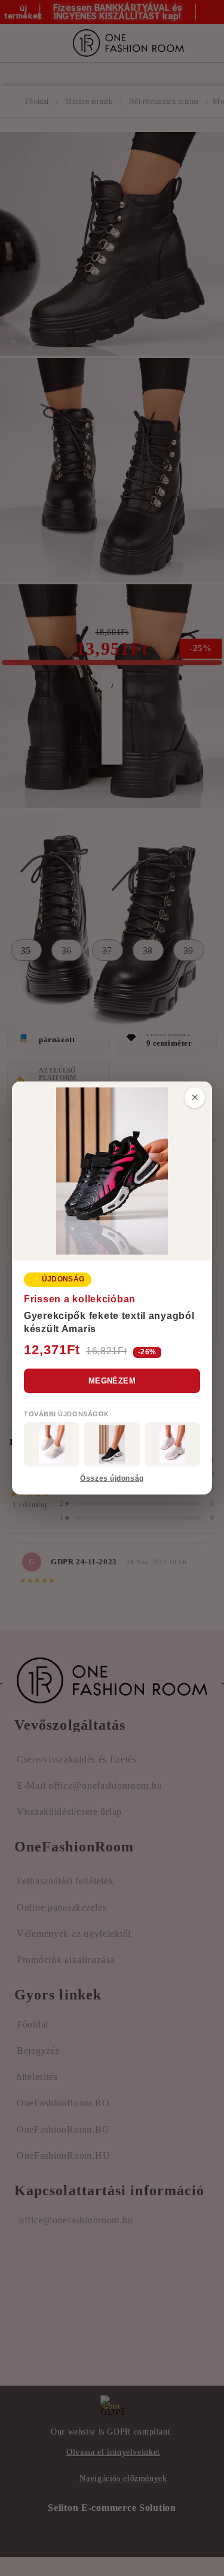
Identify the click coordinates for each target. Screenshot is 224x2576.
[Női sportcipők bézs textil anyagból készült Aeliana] (172, 1444)
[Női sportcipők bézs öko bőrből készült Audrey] (52, 1444)
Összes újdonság (112, 1478)
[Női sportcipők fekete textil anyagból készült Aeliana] (112, 1444)
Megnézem (112, 1381)
